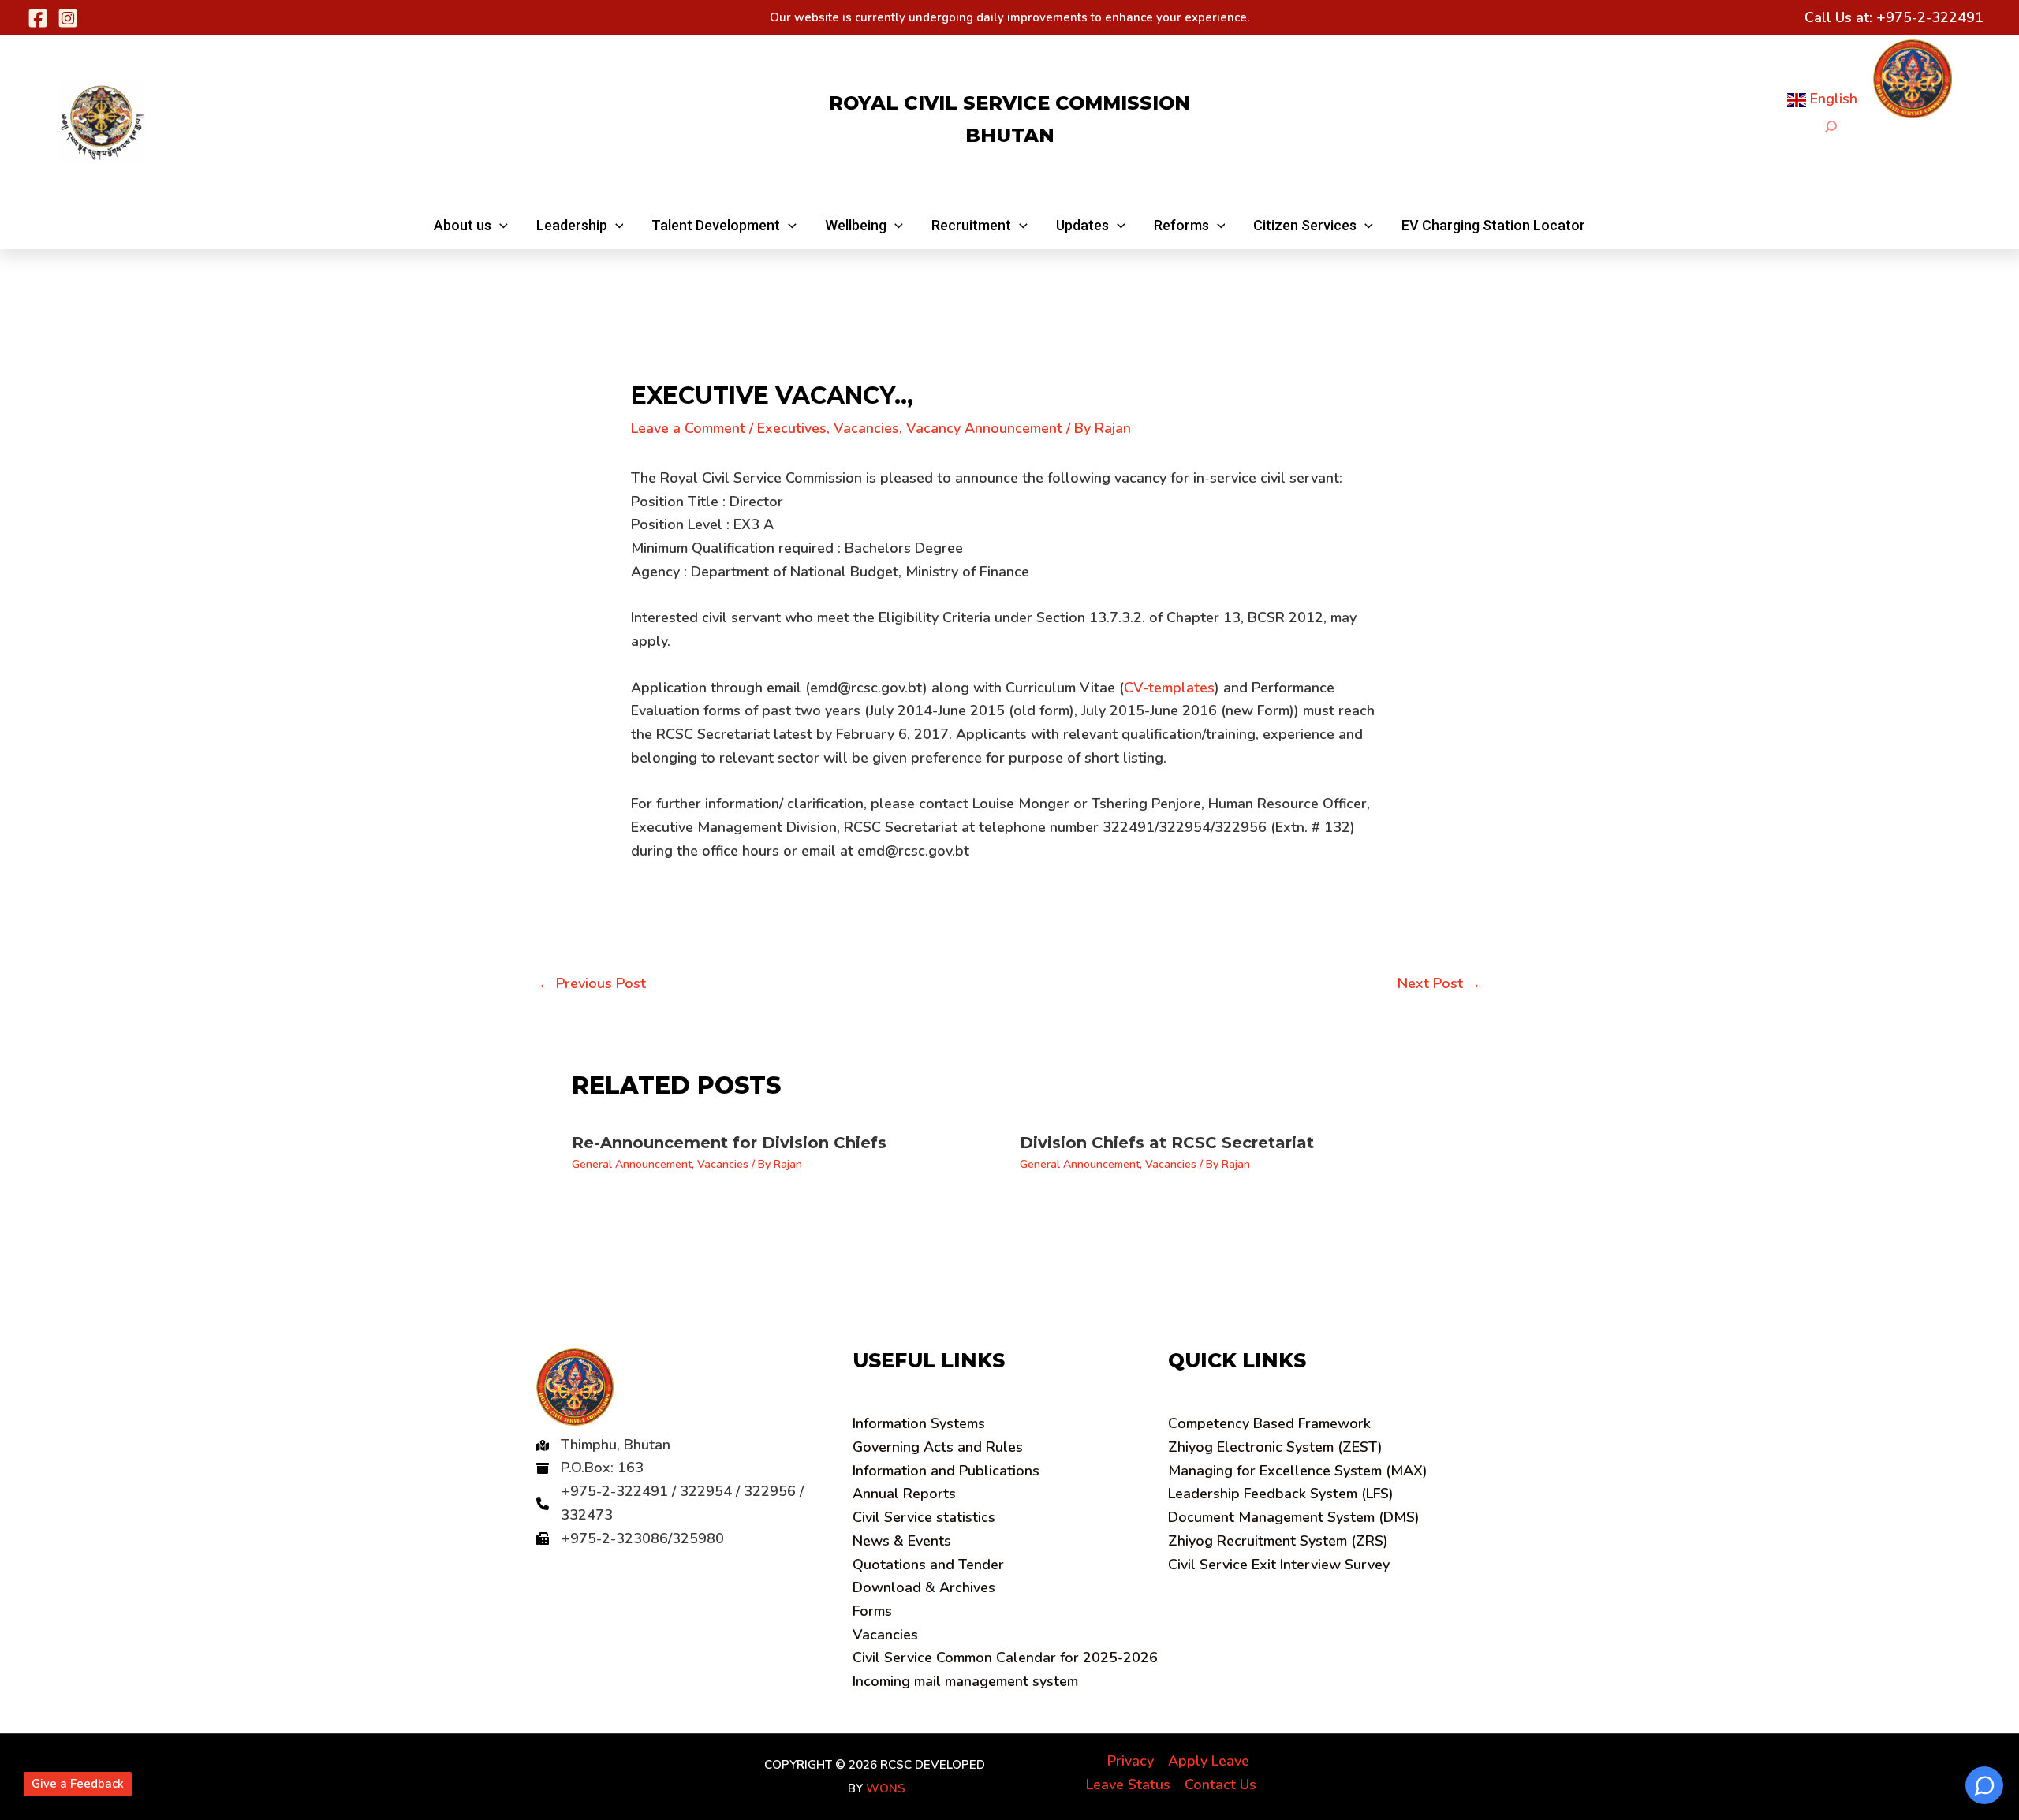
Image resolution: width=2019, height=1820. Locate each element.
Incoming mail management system (965, 1681)
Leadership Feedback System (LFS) (1281, 1494)
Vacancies (866, 428)
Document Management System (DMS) (1294, 1517)
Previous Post (592, 983)
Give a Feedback (78, 1784)
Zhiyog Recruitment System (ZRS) (1278, 1541)
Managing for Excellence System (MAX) (1298, 1471)
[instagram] (68, 18)
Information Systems (919, 1423)
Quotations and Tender (928, 1565)
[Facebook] (38, 18)
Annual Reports (904, 1494)
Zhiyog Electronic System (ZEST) (1275, 1447)
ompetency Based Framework (1269, 1423)
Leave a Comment (688, 428)
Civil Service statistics (924, 1517)
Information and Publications (946, 1471)
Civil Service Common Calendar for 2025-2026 (1005, 1658)
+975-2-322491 (1930, 17)
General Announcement (632, 1164)
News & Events (902, 1541)
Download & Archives (924, 1587)
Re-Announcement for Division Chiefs (729, 1143)
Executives (792, 428)
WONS (886, 1788)
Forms (872, 1611)
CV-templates (1169, 688)
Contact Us (1220, 1785)
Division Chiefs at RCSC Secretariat (1167, 1143)
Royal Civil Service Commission (1009, 103)
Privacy (1131, 1761)
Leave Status (1128, 1785)
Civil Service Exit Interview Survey (1279, 1565)
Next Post (1439, 983)
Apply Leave (1209, 1761)
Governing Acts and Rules (938, 1447)
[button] (471, 226)
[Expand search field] (1831, 127)
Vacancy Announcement (984, 428)
